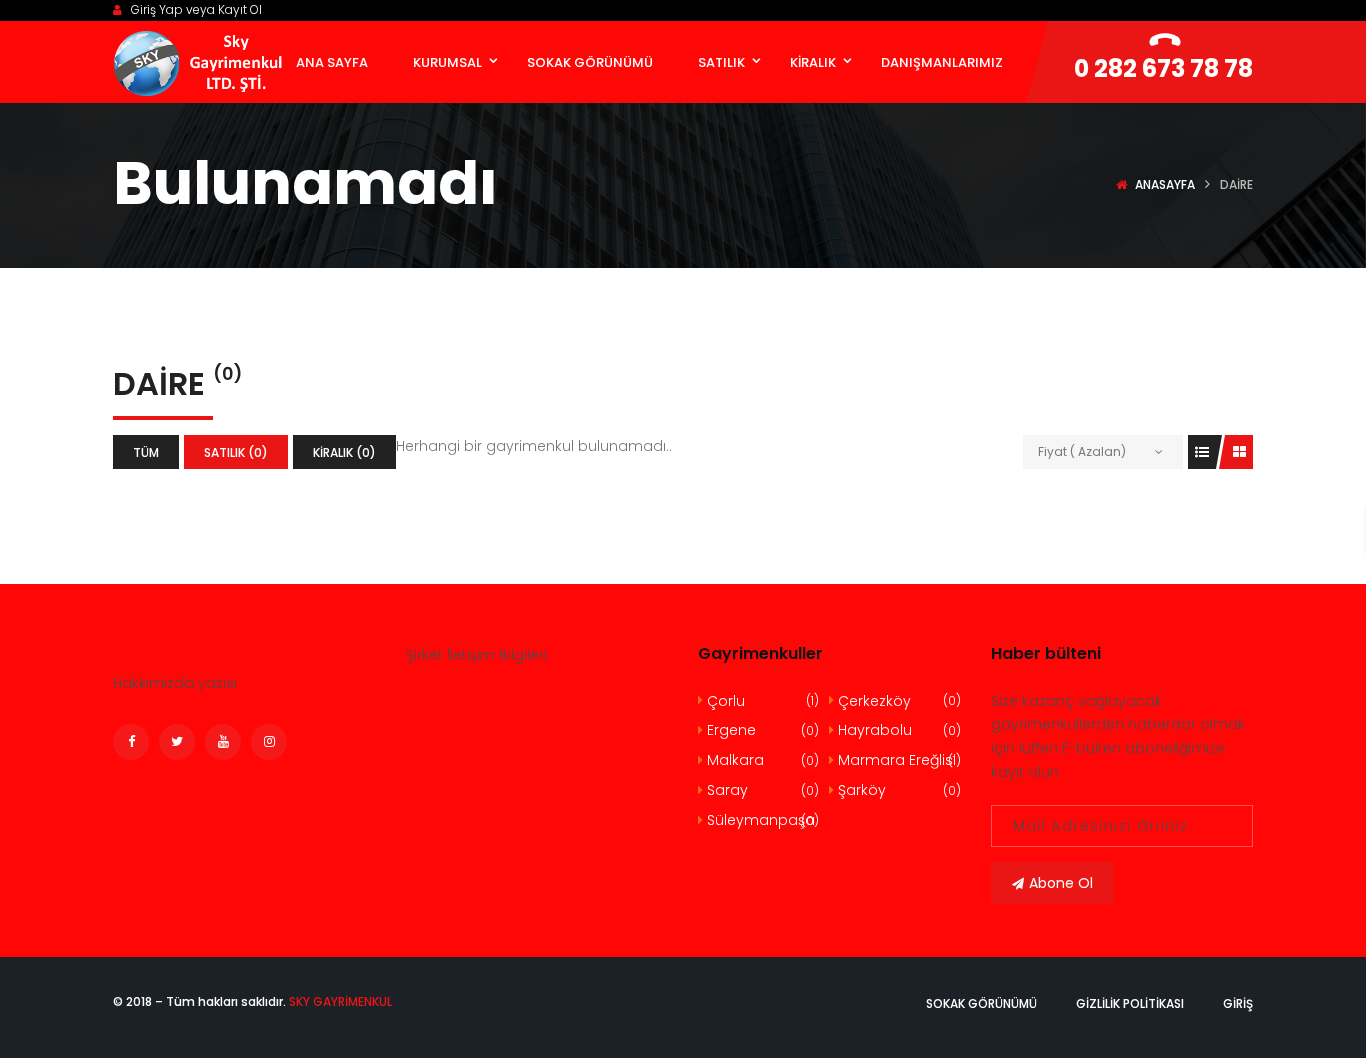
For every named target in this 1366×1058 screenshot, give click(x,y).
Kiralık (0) (344, 452)
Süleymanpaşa (761, 820)
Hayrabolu (897, 730)
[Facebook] (131, 742)
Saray (761, 790)
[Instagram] (269, 742)
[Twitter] (177, 742)
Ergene (761, 730)
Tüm (146, 452)
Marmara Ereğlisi (897, 760)
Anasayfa (1165, 184)
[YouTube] (223, 742)
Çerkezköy (897, 701)
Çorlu (761, 701)
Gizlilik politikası (1130, 1003)
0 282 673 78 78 (1163, 68)
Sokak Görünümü (981, 1003)
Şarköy (897, 790)
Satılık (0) (236, 452)
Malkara (761, 760)
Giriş (1238, 1003)
